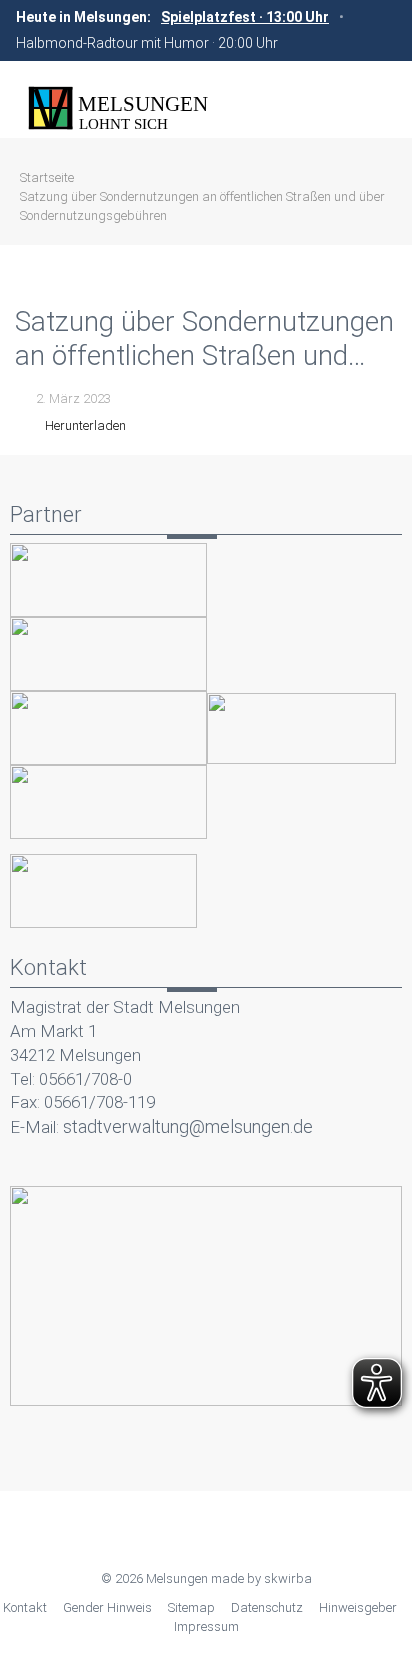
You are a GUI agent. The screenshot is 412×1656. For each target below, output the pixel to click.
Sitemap (191, 1607)
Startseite (47, 177)
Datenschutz (267, 1607)
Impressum (206, 1626)
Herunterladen (85, 425)
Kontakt (25, 1607)
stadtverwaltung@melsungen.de (188, 1126)
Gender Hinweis (107, 1607)
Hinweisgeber (358, 1607)
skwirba (288, 1578)
